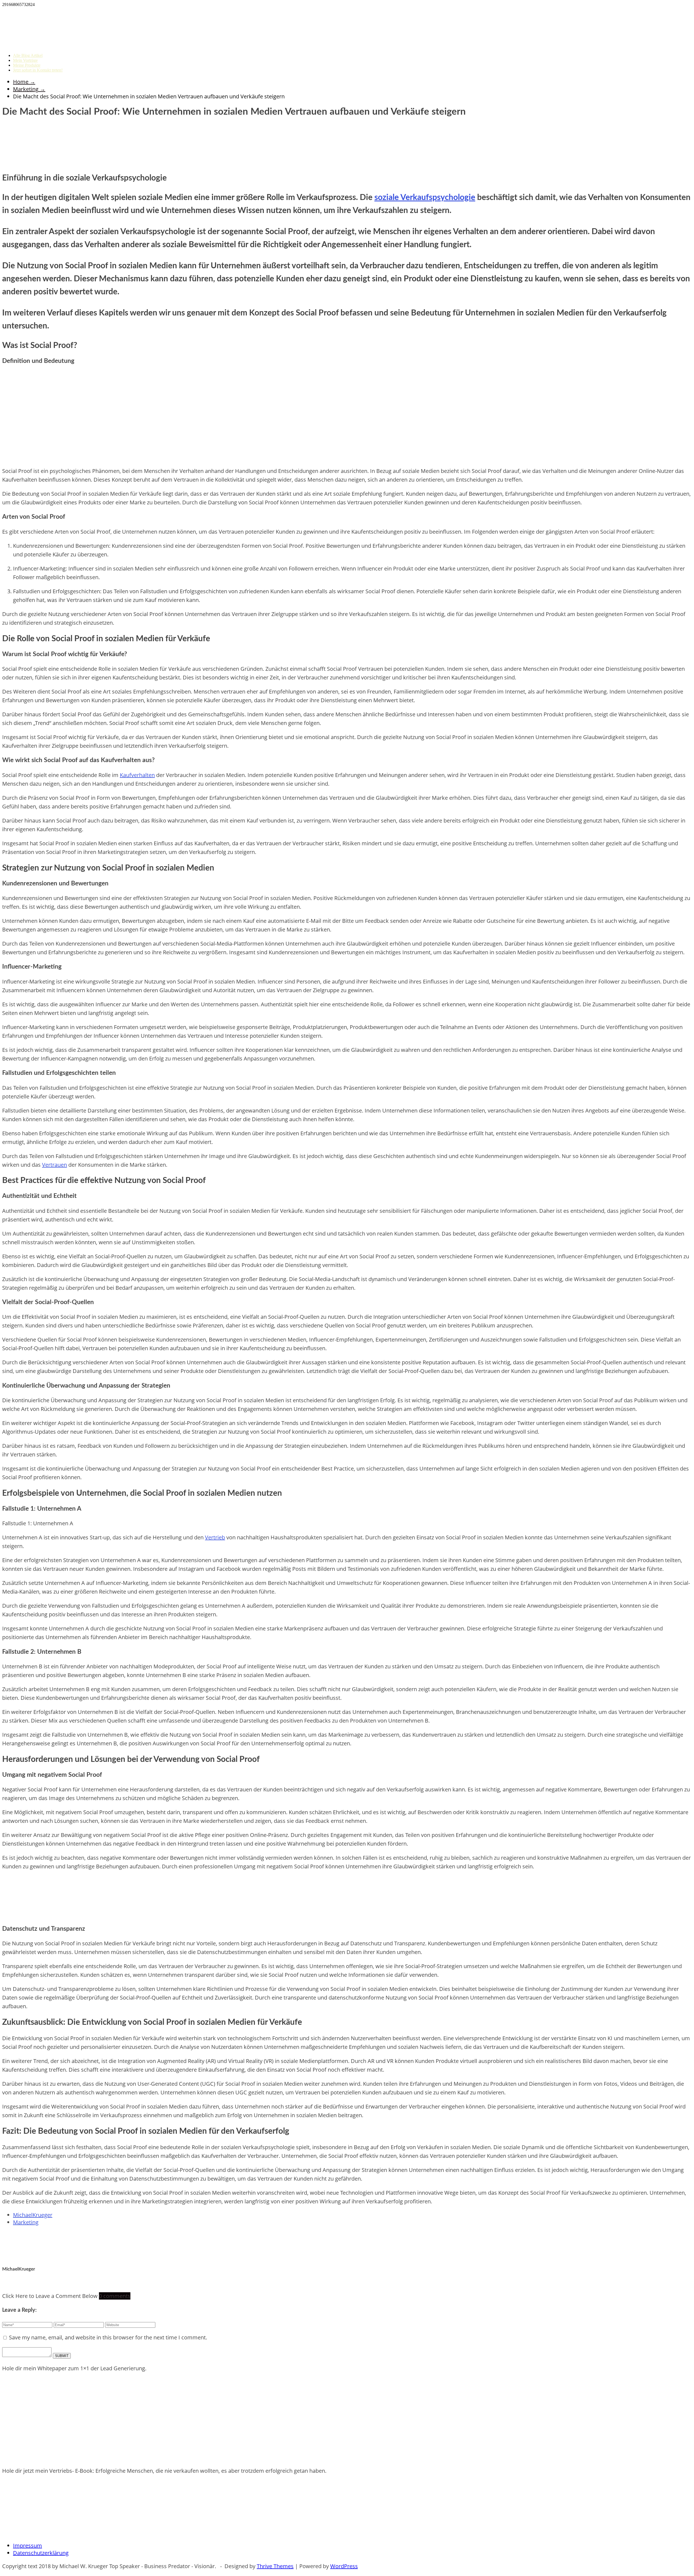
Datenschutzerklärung (41, 2553)
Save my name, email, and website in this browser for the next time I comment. (108, 2337)
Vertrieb (215, 1537)
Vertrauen (54, 1165)
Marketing (26, 2222)
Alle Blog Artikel (28, 55)
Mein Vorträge (25, 60)
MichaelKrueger (33, 2215)
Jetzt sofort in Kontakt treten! (38, 70)
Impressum (28, 2546)
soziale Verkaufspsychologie (425, 198)
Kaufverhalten (137, 775)
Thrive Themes (275, 2566)
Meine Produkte (27, 65)
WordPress (344, 2566)
